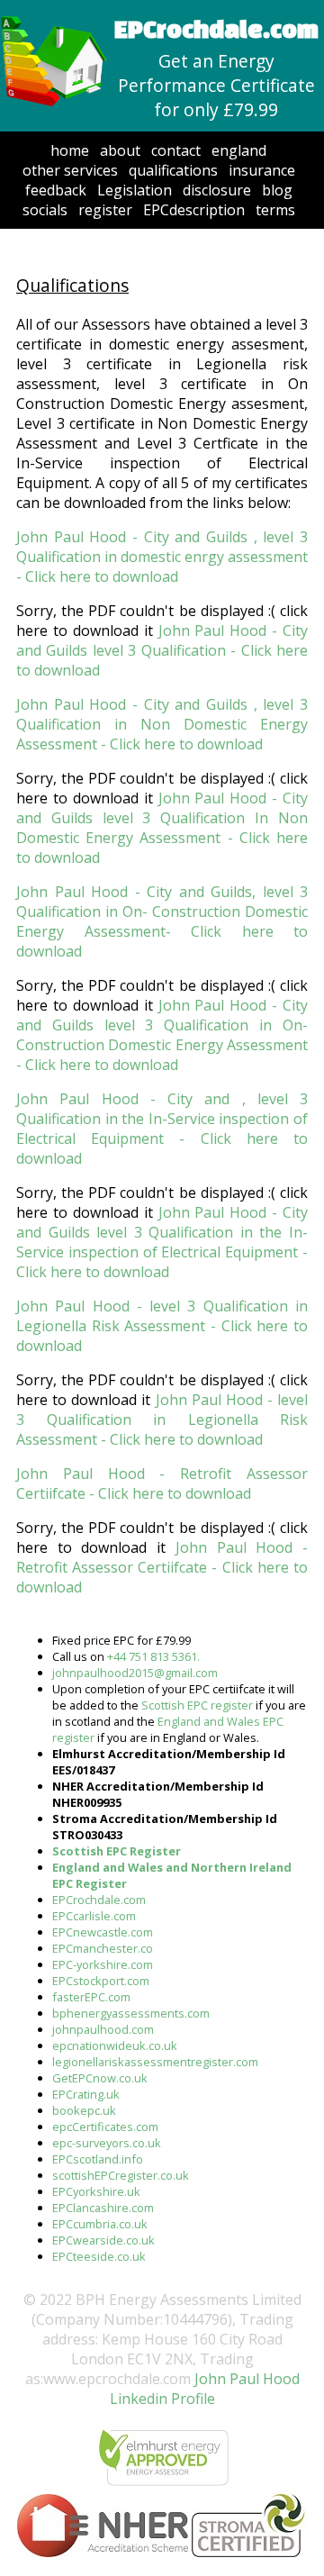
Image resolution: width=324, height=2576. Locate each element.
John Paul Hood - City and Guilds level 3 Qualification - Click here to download (162, 650)
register (105, 210)
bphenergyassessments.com (131, 2013)
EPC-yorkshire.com (103, 1964)
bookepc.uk (84, 2110)
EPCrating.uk (86, 2094)
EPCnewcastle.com (103, 1932)
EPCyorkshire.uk (96, 2191)
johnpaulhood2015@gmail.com (135, 1673)
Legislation (135, 190)
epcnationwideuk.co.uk (115, 2045)
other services (70, 170)
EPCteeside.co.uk (99, 2256)
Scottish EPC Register (117, 1851)
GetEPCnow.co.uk (100, 2078)
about (120, 150)
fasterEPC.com (91, 1997)
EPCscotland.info (98, 2159)
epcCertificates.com (105, 2127)
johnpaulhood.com (103, 2029)
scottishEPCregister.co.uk (121, 2175)
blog (277, 190)
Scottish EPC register (197, 1705)
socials (45, 210)
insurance (262, 170)
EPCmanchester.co (103, 1948)
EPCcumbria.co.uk (100, 2224)
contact (176, 150)
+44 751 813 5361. (153, 1656)
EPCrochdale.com (99, 1900)
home (70, 150)
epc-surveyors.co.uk (107, 2143)
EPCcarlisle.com (94, 1916)
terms (275, 210)
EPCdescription (194, 210)
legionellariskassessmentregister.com (155, 2062)
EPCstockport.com (101, 1981)
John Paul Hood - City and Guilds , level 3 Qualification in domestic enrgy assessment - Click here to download (162, 557)
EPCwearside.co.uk (103, 2240)
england (239, 150)
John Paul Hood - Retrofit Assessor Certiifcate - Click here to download (162, 1483)
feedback (56, 190)
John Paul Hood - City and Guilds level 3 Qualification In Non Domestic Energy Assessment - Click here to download (162, 828)
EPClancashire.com (103, 2208)
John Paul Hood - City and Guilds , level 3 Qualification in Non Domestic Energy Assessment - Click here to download (162, 724)
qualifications (173, 170)
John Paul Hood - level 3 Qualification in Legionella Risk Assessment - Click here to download (162, 1326)
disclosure (217, 190)
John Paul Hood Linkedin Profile (205, 2389)
